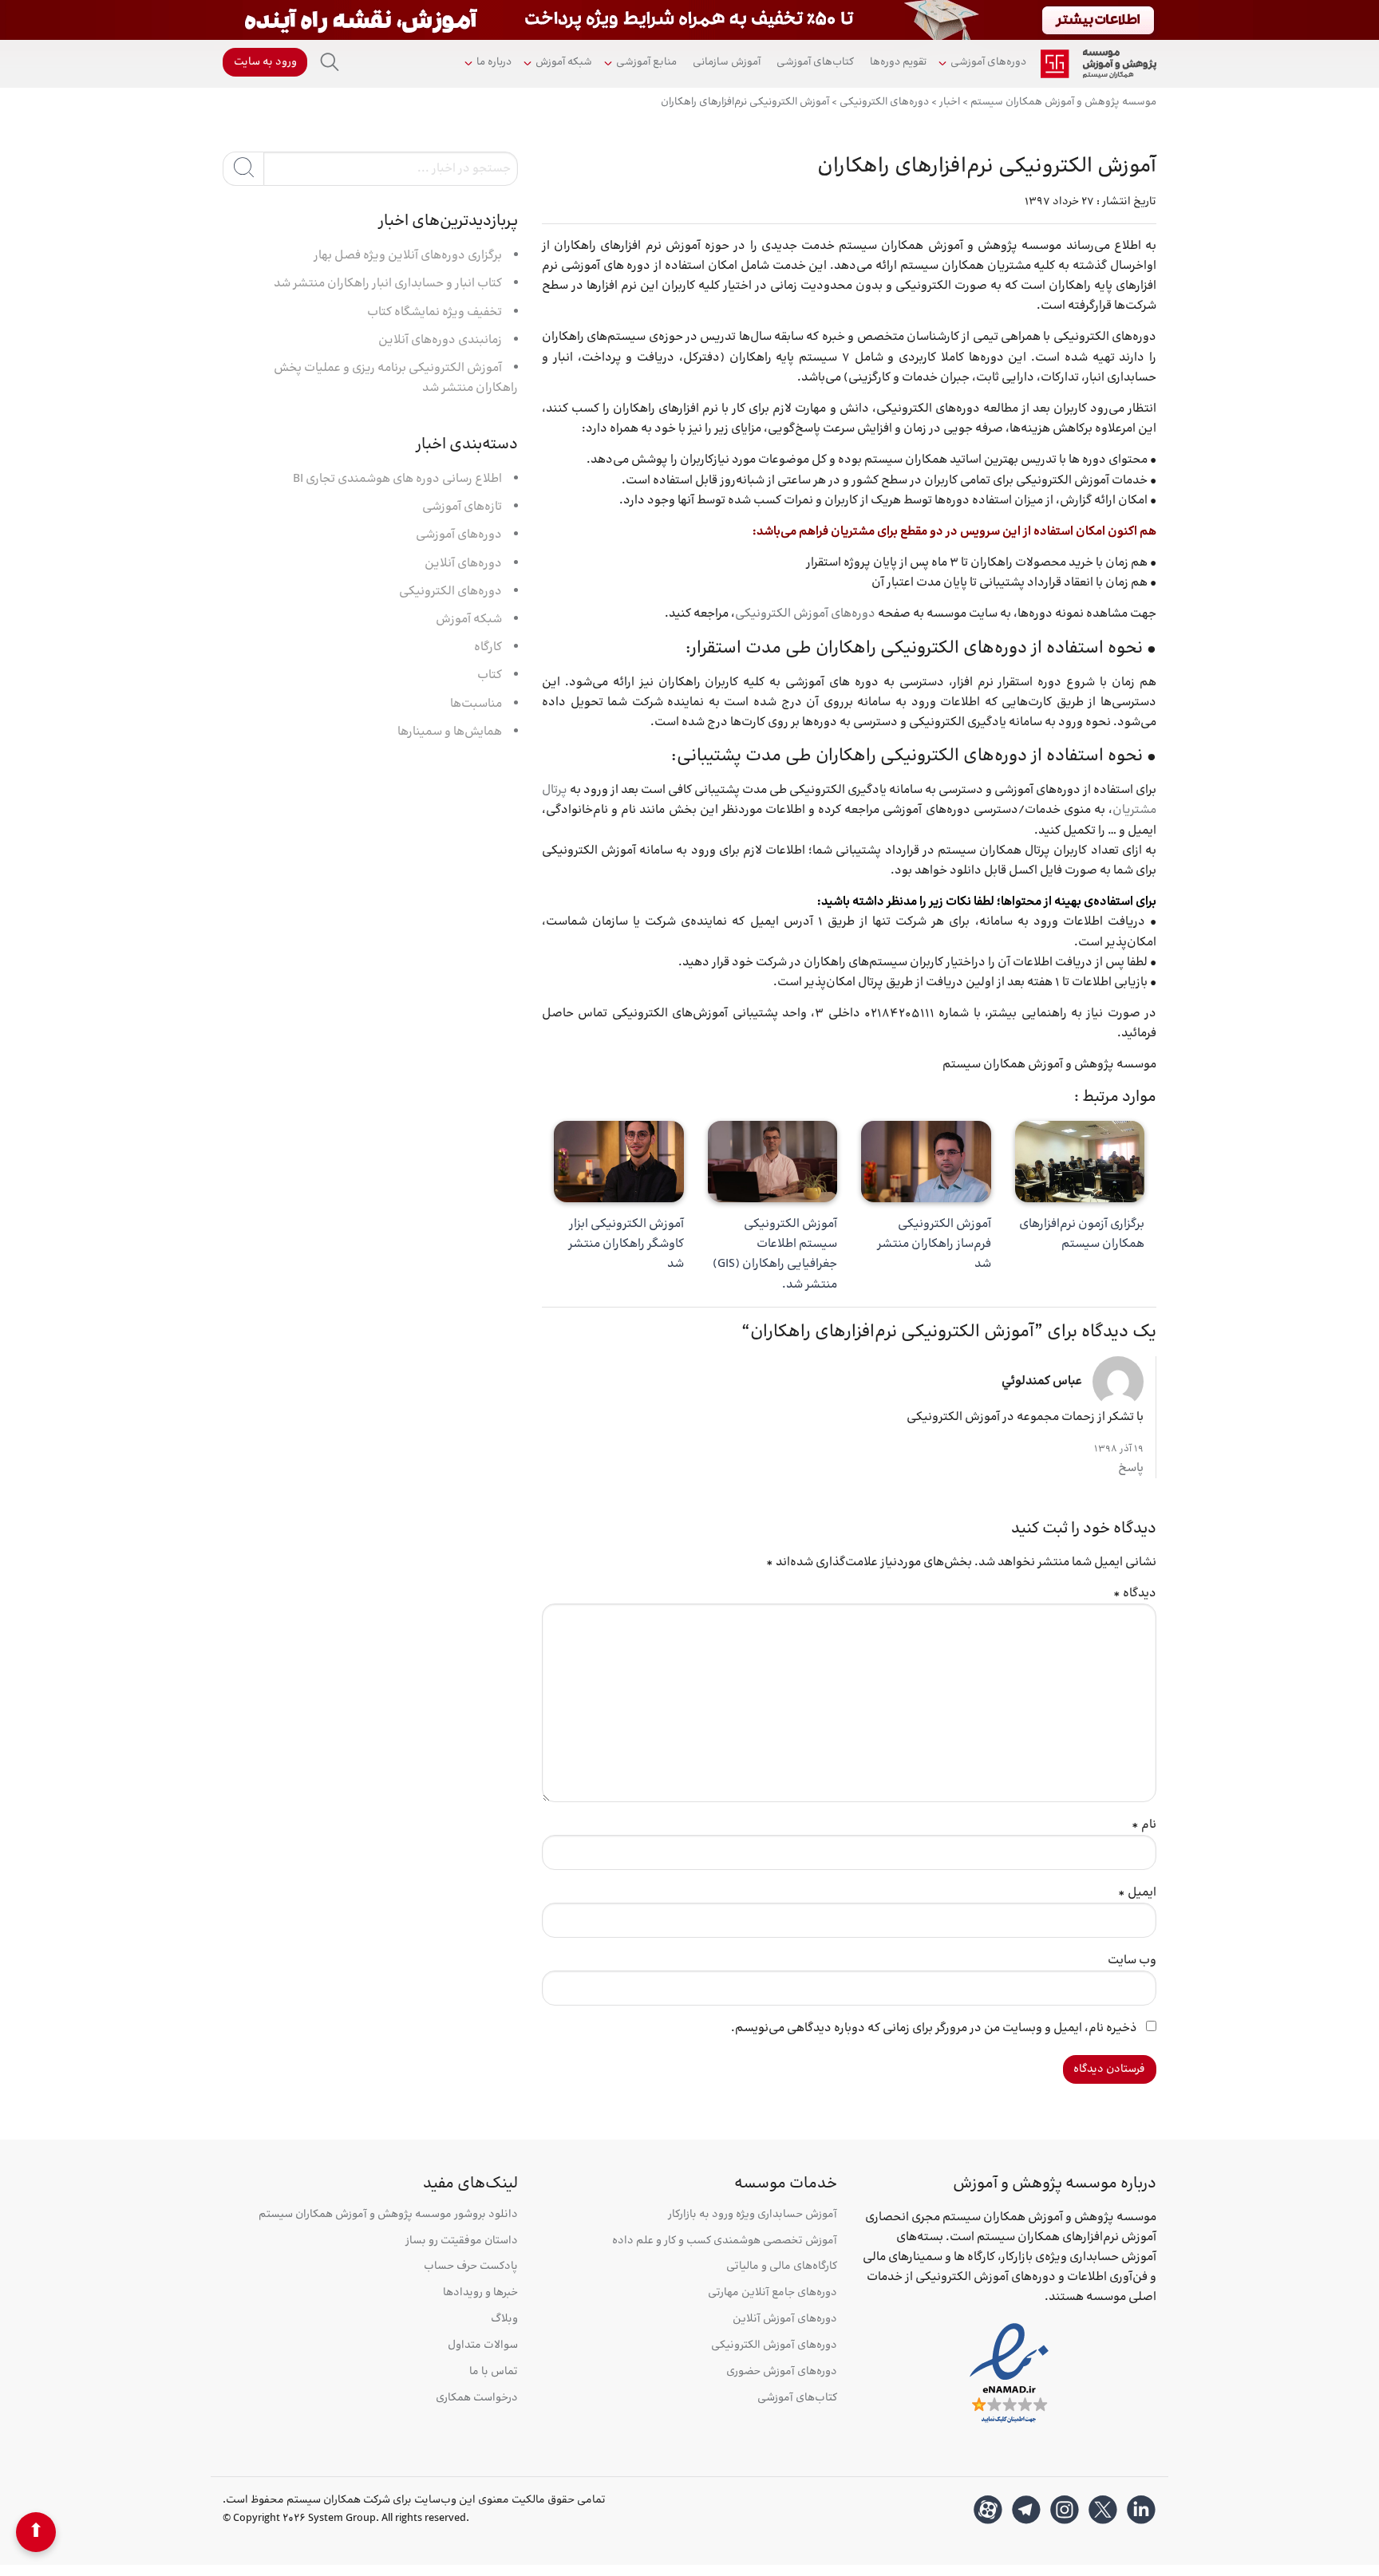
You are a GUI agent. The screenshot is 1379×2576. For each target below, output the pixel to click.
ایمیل (1137, 1893)
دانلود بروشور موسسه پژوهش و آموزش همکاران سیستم (388, 2215)
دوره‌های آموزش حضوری (782, 2372)
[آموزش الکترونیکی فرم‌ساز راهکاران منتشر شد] (926, 1162)
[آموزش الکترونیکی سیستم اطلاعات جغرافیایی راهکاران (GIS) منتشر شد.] (773, 1162)
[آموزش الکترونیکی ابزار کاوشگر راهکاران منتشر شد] (619, 1162)
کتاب (490, 675)
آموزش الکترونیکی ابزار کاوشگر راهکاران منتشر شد (626, 1244)
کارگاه (488, 647)
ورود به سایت (265, 62)
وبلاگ (504, 2320)
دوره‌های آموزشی (988, 62)
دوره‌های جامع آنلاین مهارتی (772, 2293)
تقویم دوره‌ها (898, 62)
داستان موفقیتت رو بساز (462, 2241)
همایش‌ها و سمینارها (450, 732)
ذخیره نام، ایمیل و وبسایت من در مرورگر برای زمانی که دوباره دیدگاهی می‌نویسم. (934, 2028)
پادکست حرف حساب (471, 2267)
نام (1144, 1825)
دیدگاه (1135, 1594)
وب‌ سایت (1132, 1961)
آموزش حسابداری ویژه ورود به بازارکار (753, 2215)
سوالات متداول (483, 2346)
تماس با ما (494, 2372)
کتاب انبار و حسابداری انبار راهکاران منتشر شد (388, 284)
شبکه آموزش (564, 62)
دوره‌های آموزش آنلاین (785, 2320)
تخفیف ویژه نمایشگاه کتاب (435, 312)
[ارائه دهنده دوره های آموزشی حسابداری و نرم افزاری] (1098, 64)
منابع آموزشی (646, 62)
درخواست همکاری (477, 2398)
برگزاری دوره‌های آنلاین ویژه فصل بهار (408, 256)
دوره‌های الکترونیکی (450, 592)
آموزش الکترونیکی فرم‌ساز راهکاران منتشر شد (934, 1244)
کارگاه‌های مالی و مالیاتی (782, 2267)
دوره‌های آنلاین (463, 564)
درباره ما (494, 62)
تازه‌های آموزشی (462, 507)
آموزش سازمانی (727, 62)
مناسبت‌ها (476, 704)
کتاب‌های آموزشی (815, 62)
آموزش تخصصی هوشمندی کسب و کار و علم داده (725, 2241)
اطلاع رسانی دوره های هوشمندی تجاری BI (397, 479)
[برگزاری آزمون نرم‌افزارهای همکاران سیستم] (1080, 1162)
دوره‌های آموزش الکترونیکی (805, 614)
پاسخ (1131, 1468)
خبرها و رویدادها (480, 2293)
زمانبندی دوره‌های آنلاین (440, 340)
